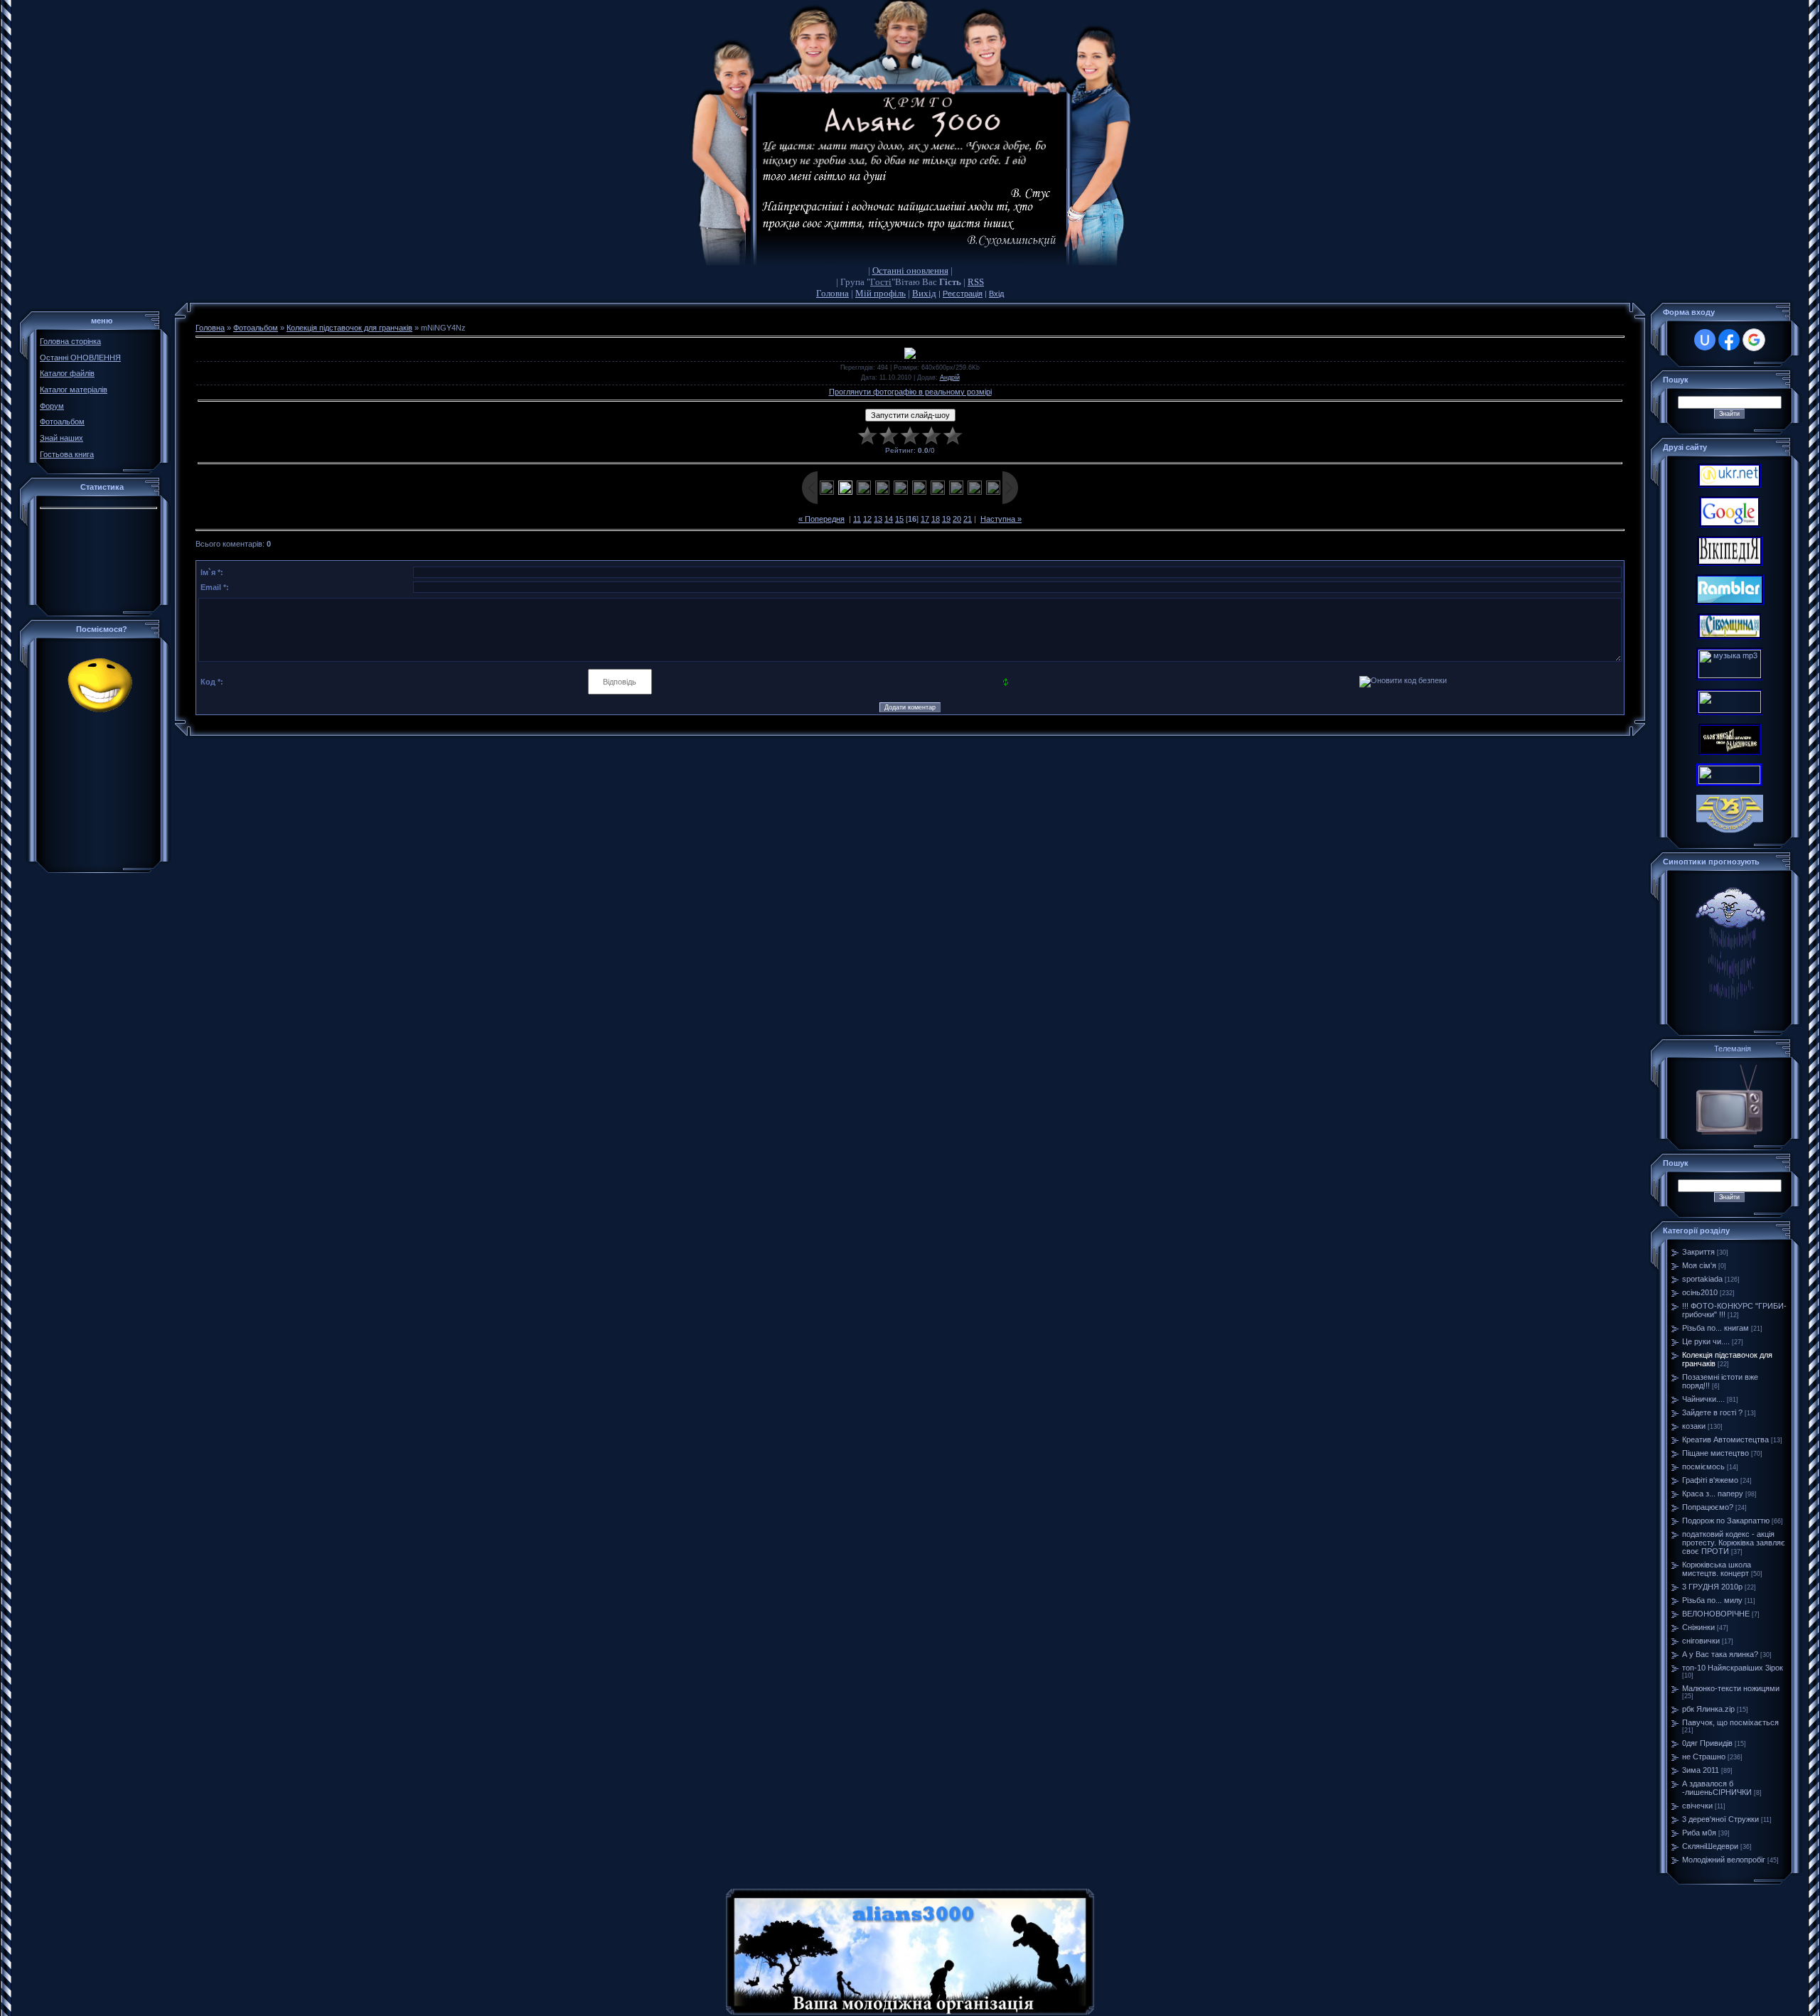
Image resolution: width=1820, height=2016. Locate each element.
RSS (976, 282)
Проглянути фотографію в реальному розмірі (910, 392)
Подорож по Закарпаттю (1726, 1521)
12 (867, 519)
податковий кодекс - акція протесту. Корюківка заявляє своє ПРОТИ (1734, 1543)
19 (946, 519)
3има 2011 (1701, 1770)
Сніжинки (1698, 1627)
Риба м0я (1699, 1833)
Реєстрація (963, 294)
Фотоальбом (62, 422)
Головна (833, 293)
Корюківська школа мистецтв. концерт (1717, 1569)
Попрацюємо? (1708, 1507)
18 (936, 519)
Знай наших (61, 438)
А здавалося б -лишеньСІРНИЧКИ (1717, 1788)
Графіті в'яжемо (1710, 1480)
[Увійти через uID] (1705, 340)
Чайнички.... (1703, 1399)
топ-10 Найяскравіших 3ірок (1733, 1668)
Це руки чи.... (1706, 1341)
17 (925, 519)
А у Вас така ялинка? (1720, 1654)
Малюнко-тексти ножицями (1731, 1688)
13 (878, 519)
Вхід (996, 294)
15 (899, 519)
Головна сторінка (70, 341)
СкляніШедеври (1710, 1846)
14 (889, 519)
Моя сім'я (1699, 1265)
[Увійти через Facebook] (1729, 340)
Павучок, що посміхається (1730, 1722)
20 (957, 519)
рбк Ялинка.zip (1708, 1709)
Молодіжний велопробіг (1724, 1860)
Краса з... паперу (1713, 1494)
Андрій (950, 377)
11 (857, 519)
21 (968, 519)
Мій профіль (880, 293)
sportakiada (1702, 1279)
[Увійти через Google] (1754, 340)
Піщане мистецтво (1715, 1453)
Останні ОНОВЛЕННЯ (80, 358)
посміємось (1703, 1467)
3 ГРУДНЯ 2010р (1712, 1587)
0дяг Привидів (1707, 1743)
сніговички (1701, 1641)
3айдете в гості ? (1712, 1412)
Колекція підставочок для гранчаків (349, 328)
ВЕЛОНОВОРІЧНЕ (1716, 1614)
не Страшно (1704, 1757)
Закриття (1698, 1252)
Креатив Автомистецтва (1725, 1439)
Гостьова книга (67, 454)
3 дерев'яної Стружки (1720, 1819)
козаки (1694, 1426)
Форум (52, 406)
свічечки (1697, 1806)
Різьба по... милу (1712, 1600)
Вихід (924, 293)
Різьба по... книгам (1715, 1328)
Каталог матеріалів (74, 390)
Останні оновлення (910, 270)
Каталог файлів (67, 373)
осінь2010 (1700, 1292)
